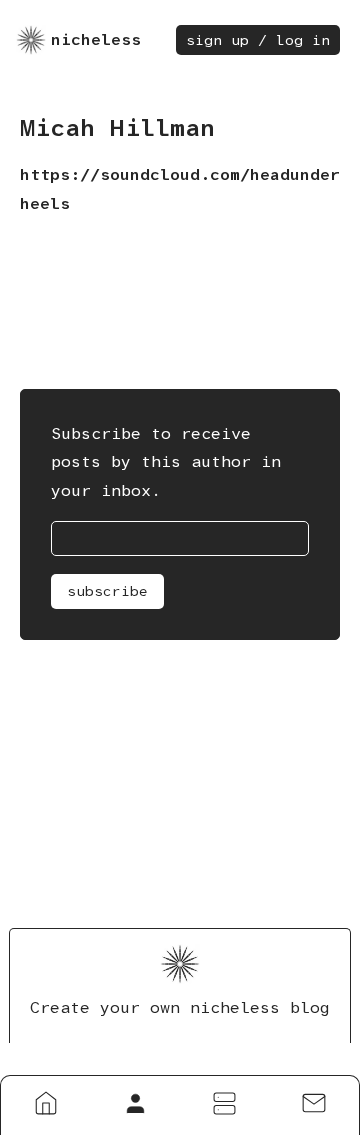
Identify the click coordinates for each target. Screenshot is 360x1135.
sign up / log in (258, 40)
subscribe (107, 591)
